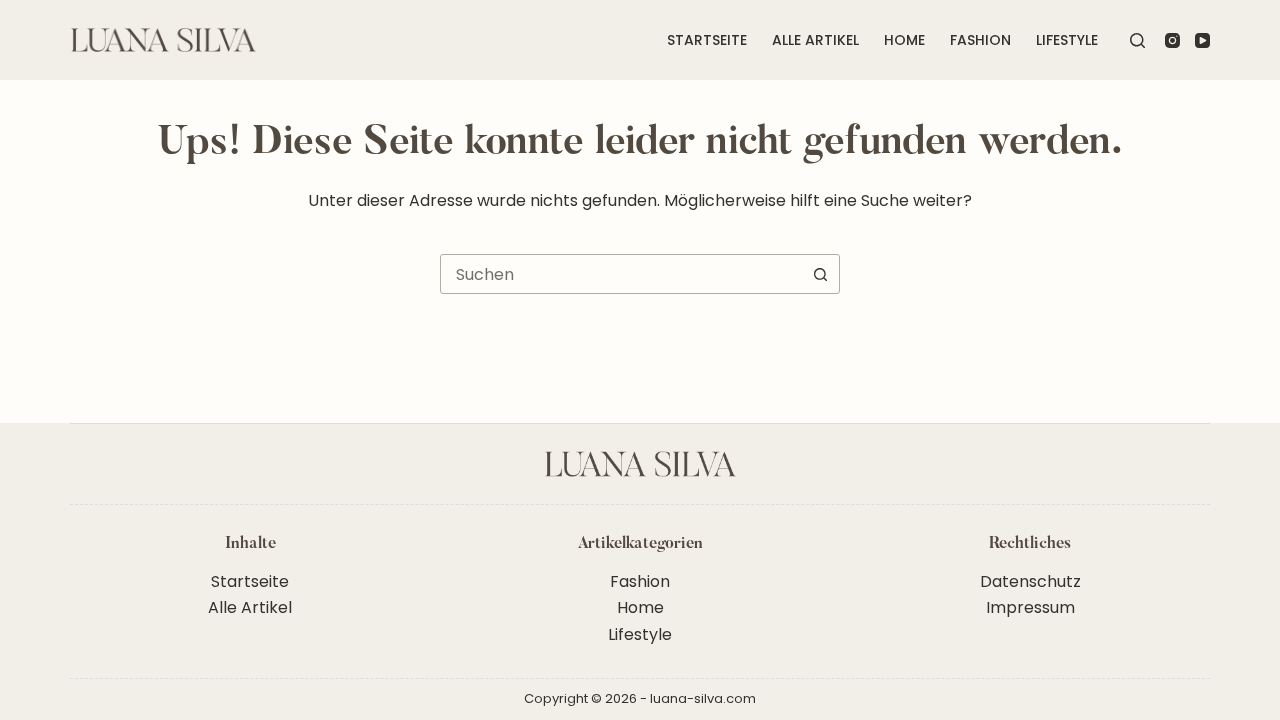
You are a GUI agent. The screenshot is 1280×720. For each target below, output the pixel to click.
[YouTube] (1202, 40)
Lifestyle (1067, 40)
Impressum (1030, 607)
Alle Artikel (815, 40)
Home (904, 40)
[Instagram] (1172, 40)
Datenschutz (1030, 581)
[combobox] (621, 274)
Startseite (707, 40)
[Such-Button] (820, 274)
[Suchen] (1137, 40)
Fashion (980, 40)
